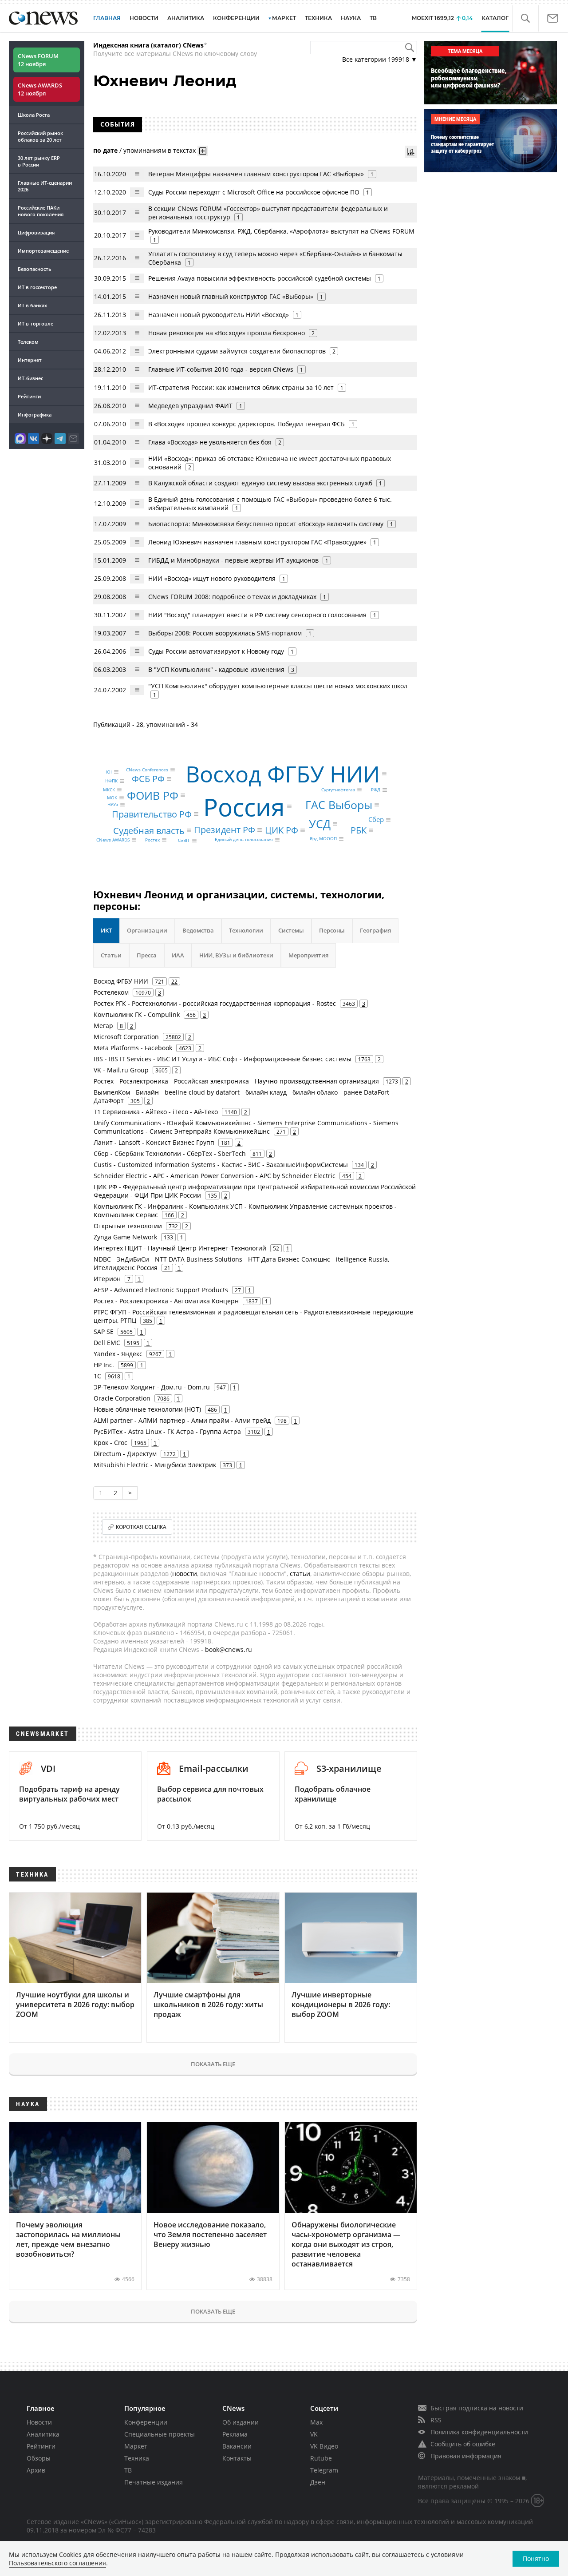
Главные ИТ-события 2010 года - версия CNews (221, 369)
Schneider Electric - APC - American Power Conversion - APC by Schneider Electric (215, 1176)
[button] (525, 18)
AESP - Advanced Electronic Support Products (161, 1290)
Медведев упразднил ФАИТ (190, 406)
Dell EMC (107, 1343)
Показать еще (213, 2064)
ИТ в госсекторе (37, 287)
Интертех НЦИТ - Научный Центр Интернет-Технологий (180, 1248)
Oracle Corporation (122, 1398)
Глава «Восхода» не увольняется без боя (210, 442)
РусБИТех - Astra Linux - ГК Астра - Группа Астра (167, 1431)
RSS (436, 2420)
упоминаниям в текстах (160, 150)
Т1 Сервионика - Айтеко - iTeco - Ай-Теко (156, 1112)
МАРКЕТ (284, 18)
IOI (109, 772)
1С (97, 1376)
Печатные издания (154, 2482)
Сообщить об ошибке (463, 2444)
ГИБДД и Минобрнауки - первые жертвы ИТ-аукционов (233, 560)
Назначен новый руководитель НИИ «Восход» (219, 315)
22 (174, 981)
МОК (112, 798)
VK (314, 2434)
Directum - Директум (125, 1454)
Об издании (241, 2422)
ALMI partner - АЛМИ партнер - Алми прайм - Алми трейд (182, 1420)
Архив (36, 2470)
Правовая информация (466, 2456)
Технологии (246, 930)
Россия (244, 806)
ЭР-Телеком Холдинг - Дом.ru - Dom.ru (152, 1387)
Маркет (136, 2446)
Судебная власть (149, 830)
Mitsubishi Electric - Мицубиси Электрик (155, 1465)
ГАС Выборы (339, 804)
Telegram (324, 2470)
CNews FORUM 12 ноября (38, 60)
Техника (137, 2458)
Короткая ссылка (141, 1527)
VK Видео (324, 2446)
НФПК (111, 781)
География (375, 930)
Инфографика (35, 415)
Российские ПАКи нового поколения (41, 211)
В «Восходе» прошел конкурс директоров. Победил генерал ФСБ (247, 424)
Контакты (237, 2458)
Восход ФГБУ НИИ (283, 774)
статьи (300, 1574)
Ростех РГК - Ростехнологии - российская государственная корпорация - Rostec (215, 1003)
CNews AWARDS (113, 840)
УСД (320, 824)
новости (185, 1574)
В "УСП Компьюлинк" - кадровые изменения (216, 669)
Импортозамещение (43, 251)
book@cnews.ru (229, 1649)
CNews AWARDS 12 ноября (40, 89)
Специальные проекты (160, 2434)
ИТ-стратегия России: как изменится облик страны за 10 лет (241, 387)
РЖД (376, 790)
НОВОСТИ (144, 18)
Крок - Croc (110, 1443)
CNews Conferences (147, 770)
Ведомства (198, 930)
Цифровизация (36, 232)
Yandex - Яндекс (118, 1354)
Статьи (111, 955)
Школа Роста (34, 115)
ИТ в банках (32, 305)
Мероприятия (308, 955)
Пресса (147, 955)
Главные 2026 (45, 186)
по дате (105, 150)
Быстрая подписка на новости (477, 2408)
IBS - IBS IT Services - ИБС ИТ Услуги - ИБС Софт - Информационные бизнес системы (223, 1059)
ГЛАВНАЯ (107, 18)
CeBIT (184, 841)
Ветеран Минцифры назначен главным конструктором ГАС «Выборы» (256, 174)
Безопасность (35, 269)
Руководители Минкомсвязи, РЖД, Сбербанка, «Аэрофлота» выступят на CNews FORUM (281, 231)
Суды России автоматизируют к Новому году (216, 651)
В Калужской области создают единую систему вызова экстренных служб (261, 483)
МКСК (109, 790)
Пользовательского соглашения (57, 2563)
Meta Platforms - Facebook (133, 1048)
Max (316, 2422)
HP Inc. (104, 1365)
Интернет (30, 360)
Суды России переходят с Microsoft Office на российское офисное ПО (254, 192)
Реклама (235, 2434)
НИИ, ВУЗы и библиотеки (236, 955)
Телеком (28, 342)
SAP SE (104, 1332)
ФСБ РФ (148, 779)
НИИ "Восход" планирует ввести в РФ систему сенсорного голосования (258, 615)
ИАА (178, 955)
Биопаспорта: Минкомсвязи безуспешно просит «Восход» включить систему (267, 524)
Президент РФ (225, 830)
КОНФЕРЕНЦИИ (236, 18)
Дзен (318, 2482)
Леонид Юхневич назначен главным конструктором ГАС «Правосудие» (257, 542)
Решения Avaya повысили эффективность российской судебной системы (260, 278)
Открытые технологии (128, 1226)
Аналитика (186, 18)
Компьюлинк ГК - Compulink (137, 1014)
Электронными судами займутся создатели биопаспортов (238, 351)
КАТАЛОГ (495, 18)
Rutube (321, 2458)
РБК (359, 830)
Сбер (376, 819)
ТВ (373, 18)
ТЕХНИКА (318, 18)
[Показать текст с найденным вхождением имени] (203, 151)
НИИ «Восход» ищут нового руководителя (212, 578)
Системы (291, 930)
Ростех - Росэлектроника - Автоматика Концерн (166, 1301)
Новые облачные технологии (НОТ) (147, 1409)
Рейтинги (29, 396)
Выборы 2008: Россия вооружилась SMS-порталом (225, 633)
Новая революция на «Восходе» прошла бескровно (227, 333)
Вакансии (237, 2446)
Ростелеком (111, 992)
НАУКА (351, 18)
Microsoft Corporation (126, 1037)
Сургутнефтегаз (338, 790)
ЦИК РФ (282, 830)
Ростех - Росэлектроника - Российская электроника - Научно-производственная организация (236, 1081)
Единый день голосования (244, 840)
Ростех (152, 840)
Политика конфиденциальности (479, 2432)
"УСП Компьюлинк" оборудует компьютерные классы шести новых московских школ (278, 686)
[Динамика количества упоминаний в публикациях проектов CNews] (411, 152)
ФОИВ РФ (153, 795)
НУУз (113, 805)
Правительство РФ (152, 814)
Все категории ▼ (380, 59)
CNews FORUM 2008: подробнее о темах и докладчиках (232, 597)
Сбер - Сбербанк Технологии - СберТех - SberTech (170, 1153)
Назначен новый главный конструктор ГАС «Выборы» (231, 296)
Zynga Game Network (125, 1237)
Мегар (103, 1026)
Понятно (536, 2558)
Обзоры (39, 2458)
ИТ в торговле (35, 323)
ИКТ (106, 930)
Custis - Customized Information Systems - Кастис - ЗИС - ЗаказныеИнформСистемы (221, 1165)
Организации (147, 930)
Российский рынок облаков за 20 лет (40, 136)
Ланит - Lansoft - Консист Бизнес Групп (154, 1142)
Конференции (146, 2422)
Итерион (107, 1279)
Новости (39, 2422)
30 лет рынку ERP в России (39, 161)
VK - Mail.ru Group (121, 1070)
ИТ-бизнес (30, 378)
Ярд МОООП (323, 839)
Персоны (332, 930)
